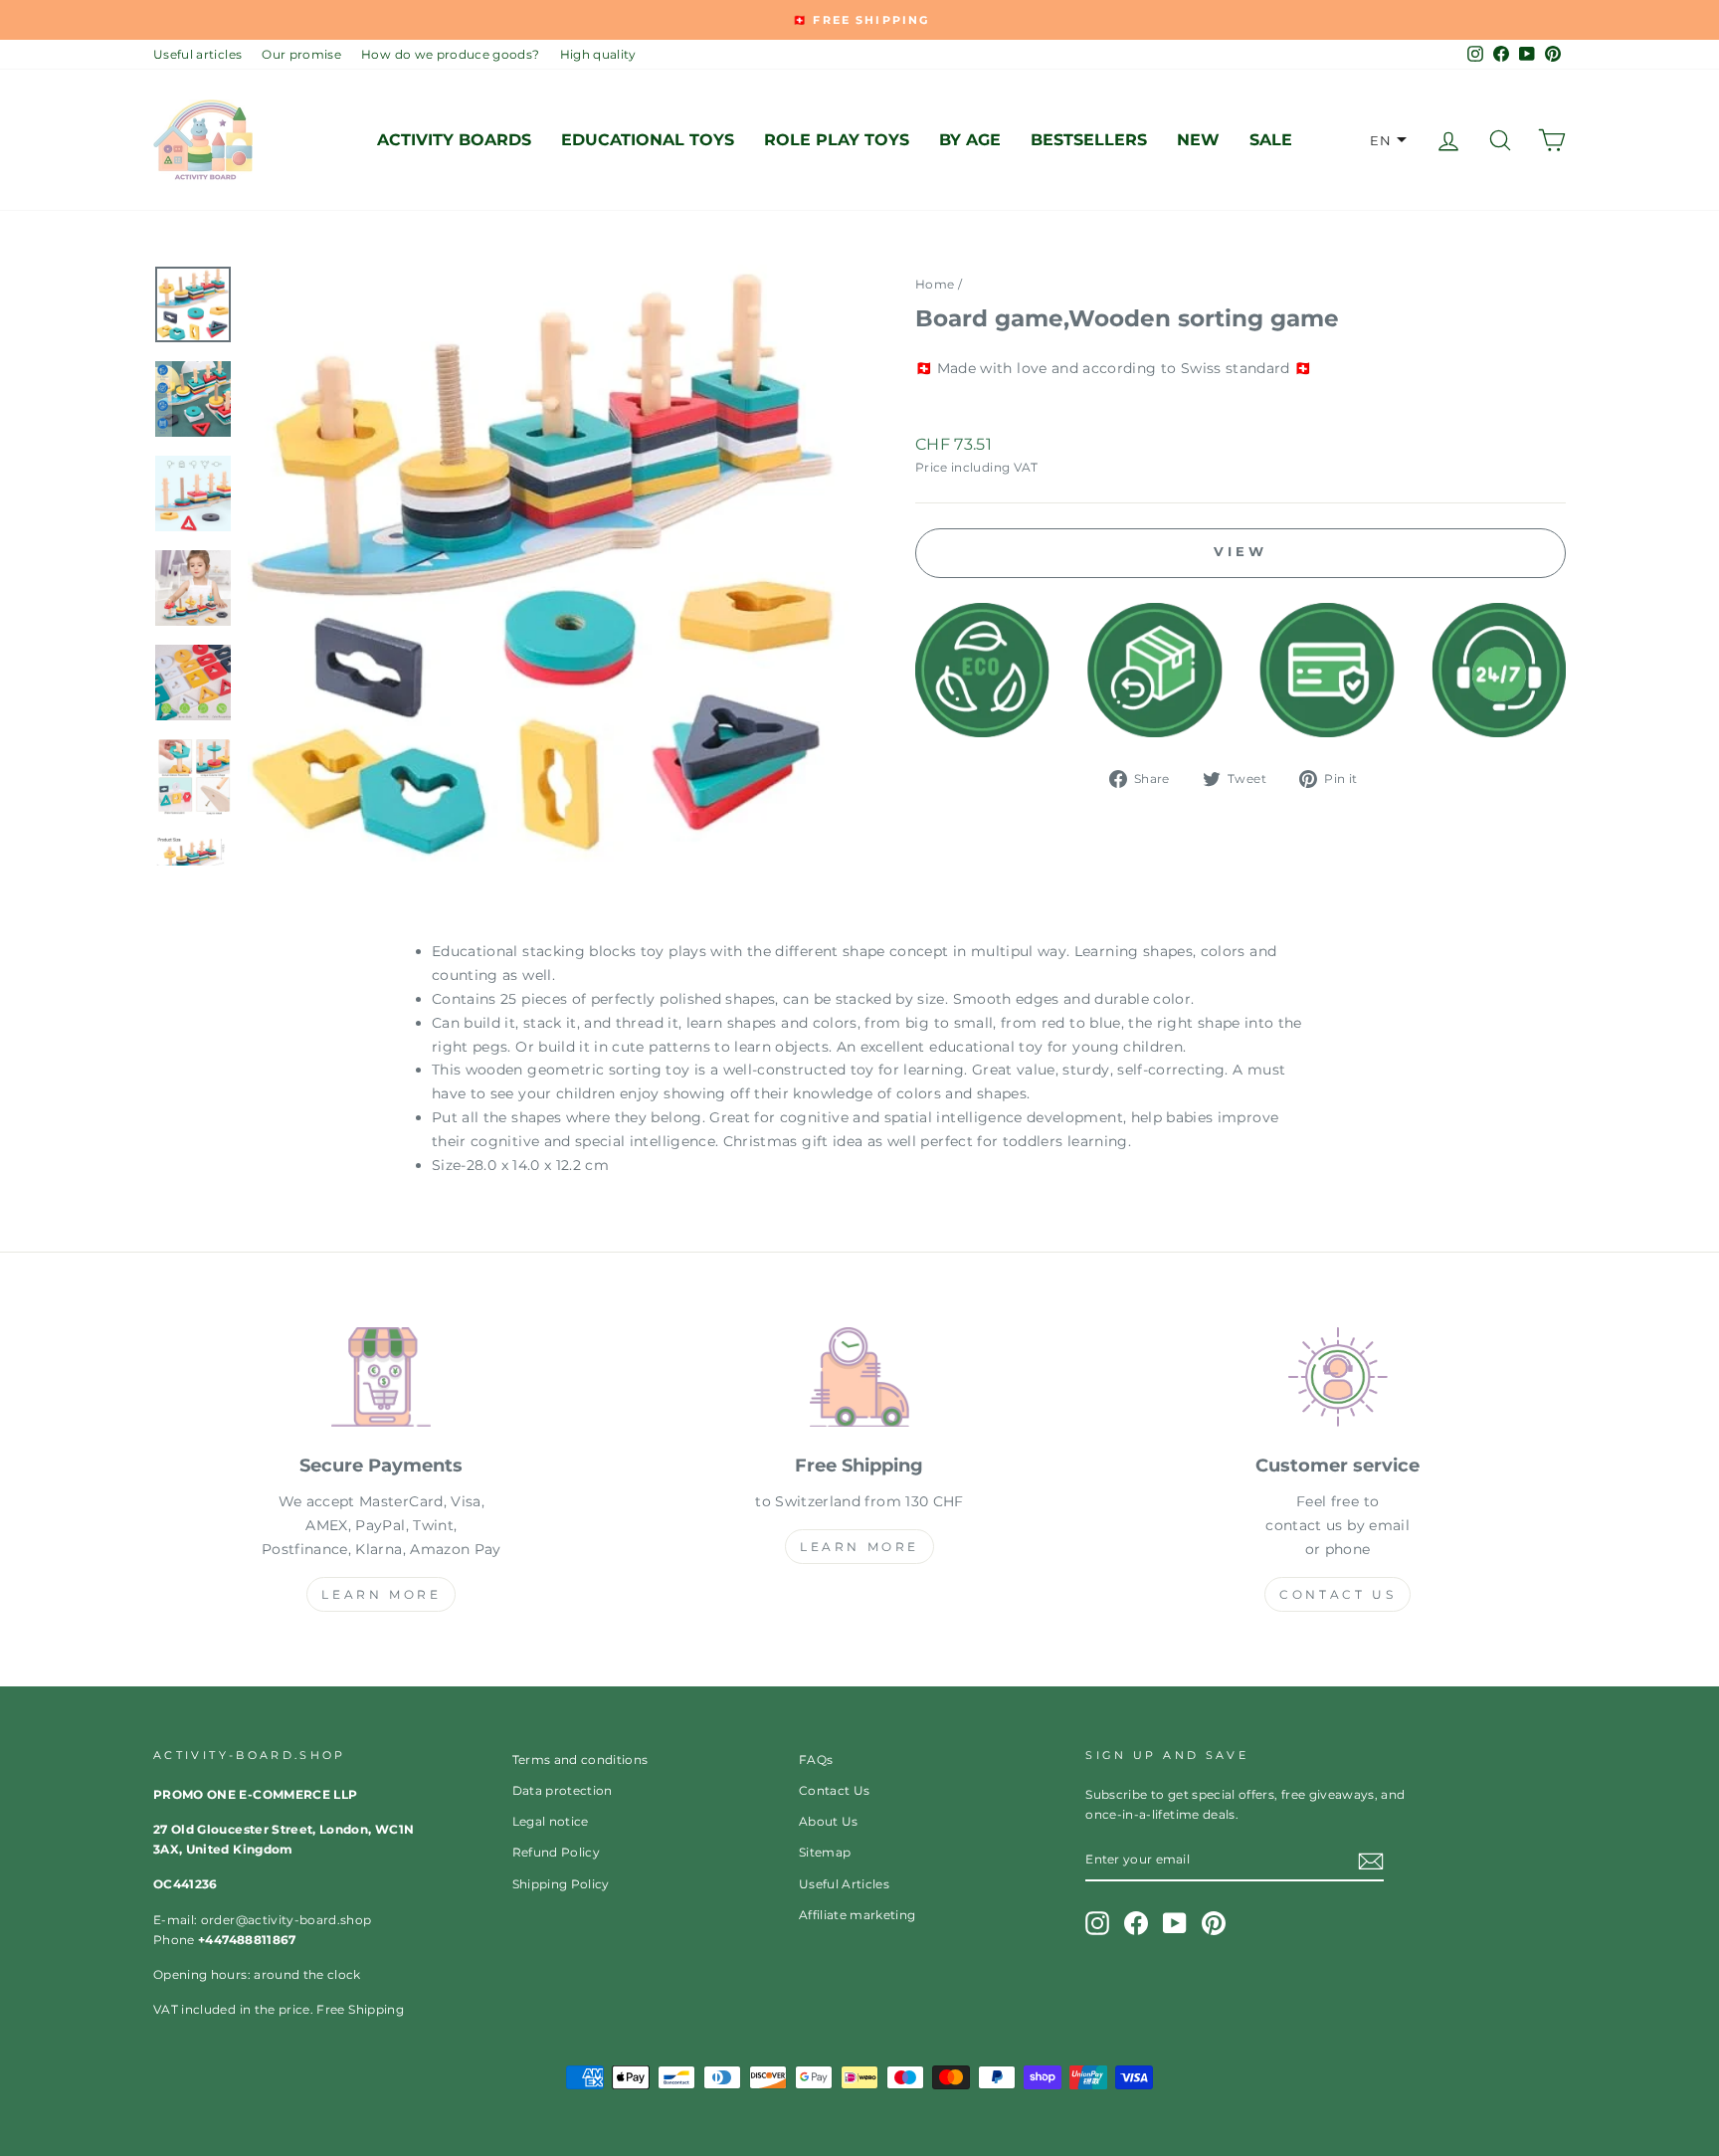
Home (935, 284)
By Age (970, 140)
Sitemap (825, 1852)
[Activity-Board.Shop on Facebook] (1136, 1923)
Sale (1271, 140)
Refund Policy (557, 1852)
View (1241, 551)
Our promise (301, 54)
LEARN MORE (381, 1594)
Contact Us (1337, 1594)
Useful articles (197, 54)
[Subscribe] (1371, 1861)
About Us (829, 1821)
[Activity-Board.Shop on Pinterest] (1214, 1923)
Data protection (563, 1790)
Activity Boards (454, 140)
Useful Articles (844, 1884)
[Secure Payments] (382, 1381)
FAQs (816, 1760)
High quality (598, 54)
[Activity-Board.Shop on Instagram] (1097, 1923)
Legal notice (551, 1821)
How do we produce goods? (450, 54)
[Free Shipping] (860, 1381)
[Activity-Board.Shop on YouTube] (1175, 1923)
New (1198, 140)
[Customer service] (1337, 1381)
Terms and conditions (580, 1760)
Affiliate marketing (858, 1915)
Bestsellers (1089, 140)
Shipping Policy (561, 1884)
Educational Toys (648, 140)
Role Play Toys (837, 140)
